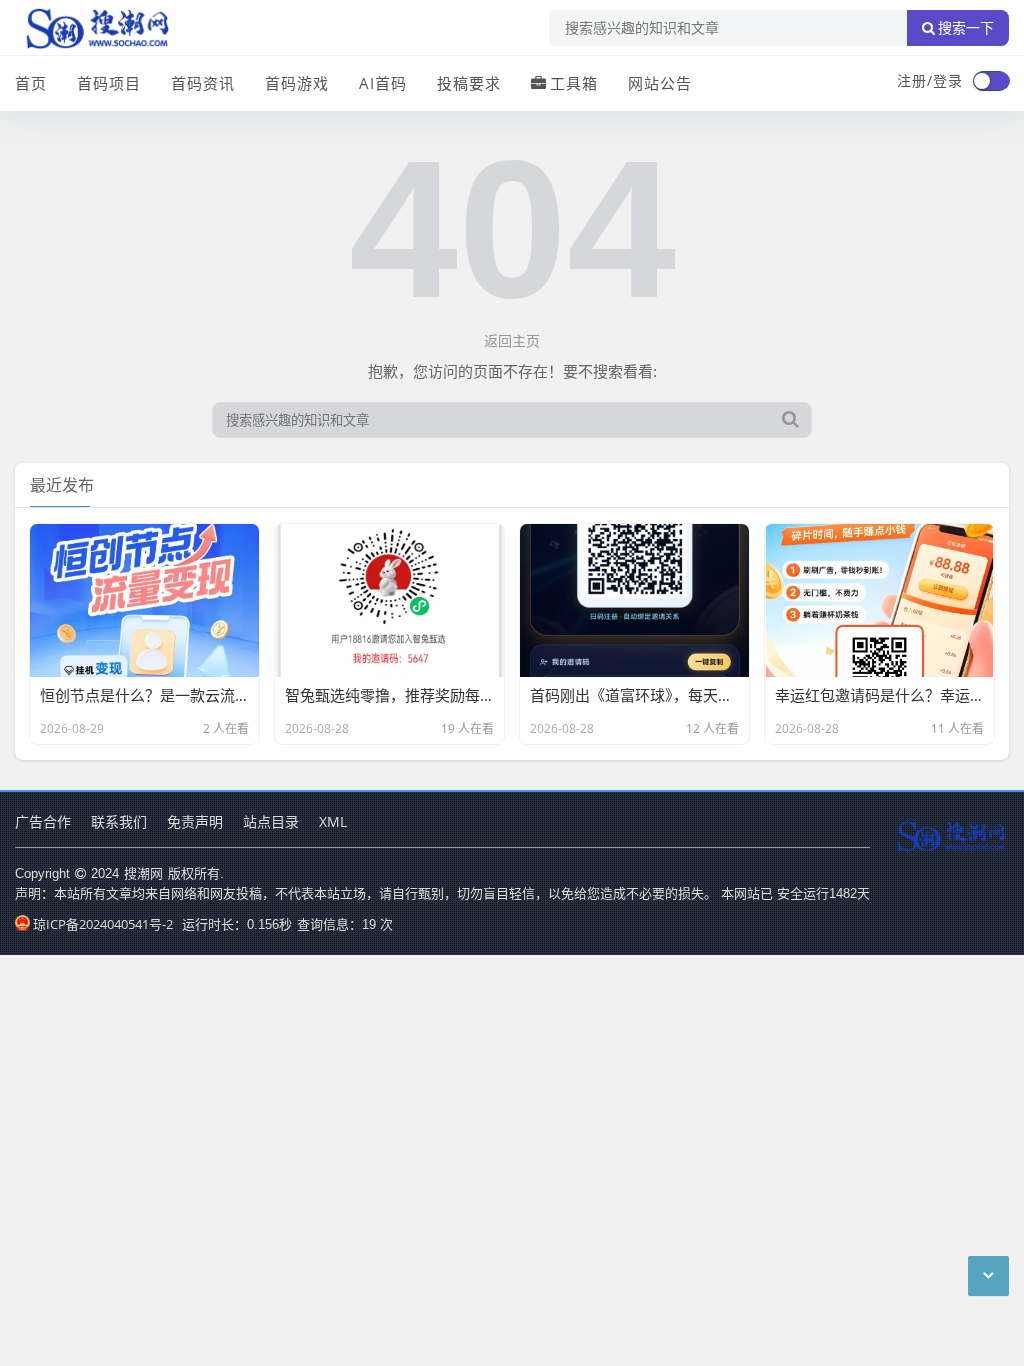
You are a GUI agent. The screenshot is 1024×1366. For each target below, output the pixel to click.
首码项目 (109, 83)
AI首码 (383, 83)
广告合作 (43, 821)
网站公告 (660, 83)
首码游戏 (297, 83)
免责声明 (195, 821)
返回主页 (512, 340)
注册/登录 (930, 80)
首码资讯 (203, 83)
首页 (31, 83)
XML (333, 821)
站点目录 (271, 821)
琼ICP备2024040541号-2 (103, 924)
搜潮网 (143, 873)
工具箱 (574, 83)
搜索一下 (966, 28)
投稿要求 (469, 83)
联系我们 (119, 821)
